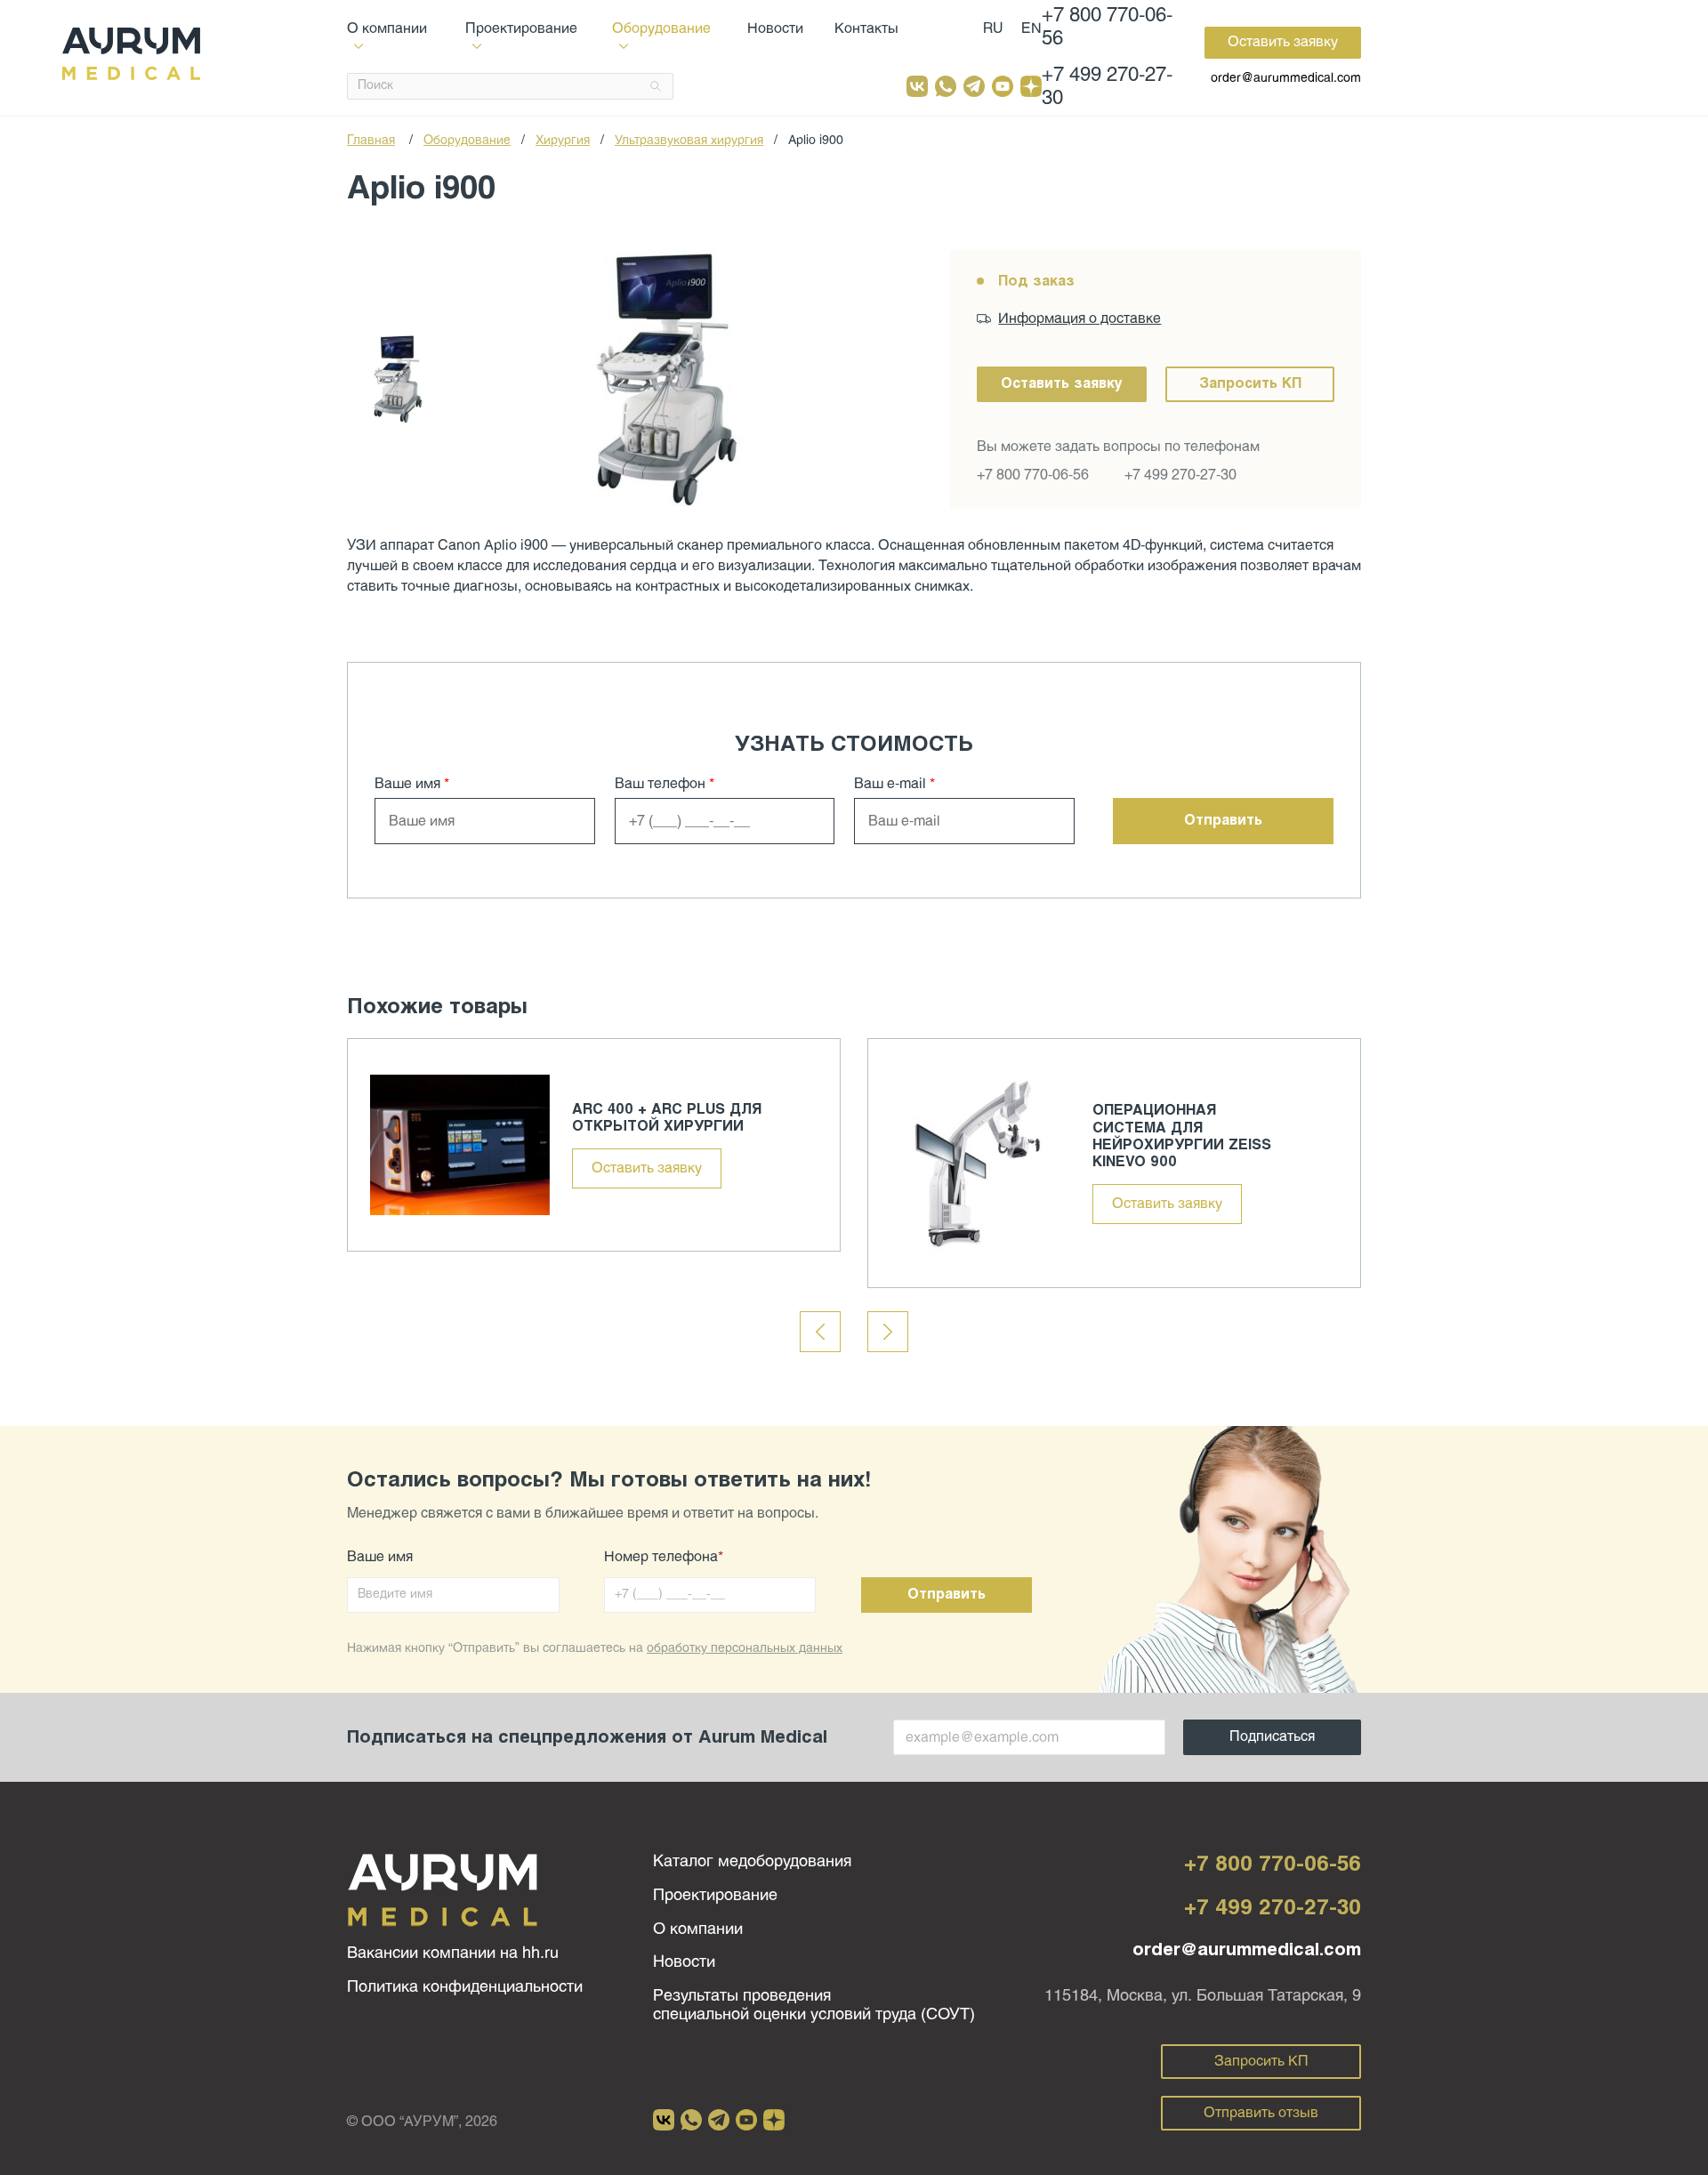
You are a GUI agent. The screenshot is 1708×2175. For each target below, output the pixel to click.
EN (1031, 29)
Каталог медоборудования (752, 1862)
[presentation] (820, 1332)
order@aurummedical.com (1286, 79)
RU (993, 29)
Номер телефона (664, 1557)
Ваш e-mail (894, 784)
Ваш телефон (665, 784)
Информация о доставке (1080, 319)
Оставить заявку (1283, 42)
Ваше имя (412, 784)
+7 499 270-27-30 (1107, 88)
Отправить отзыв (1261, 2113)
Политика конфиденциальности (465, 1988)
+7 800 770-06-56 (1107, 28)
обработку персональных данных (745, 1649)
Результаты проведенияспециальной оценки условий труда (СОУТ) (814, 2006)
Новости (775, 29)
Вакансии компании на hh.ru (453, 1954)
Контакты (866, 29)
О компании (698, 1930)
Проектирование (715, 1896)
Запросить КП (1250, 384)
